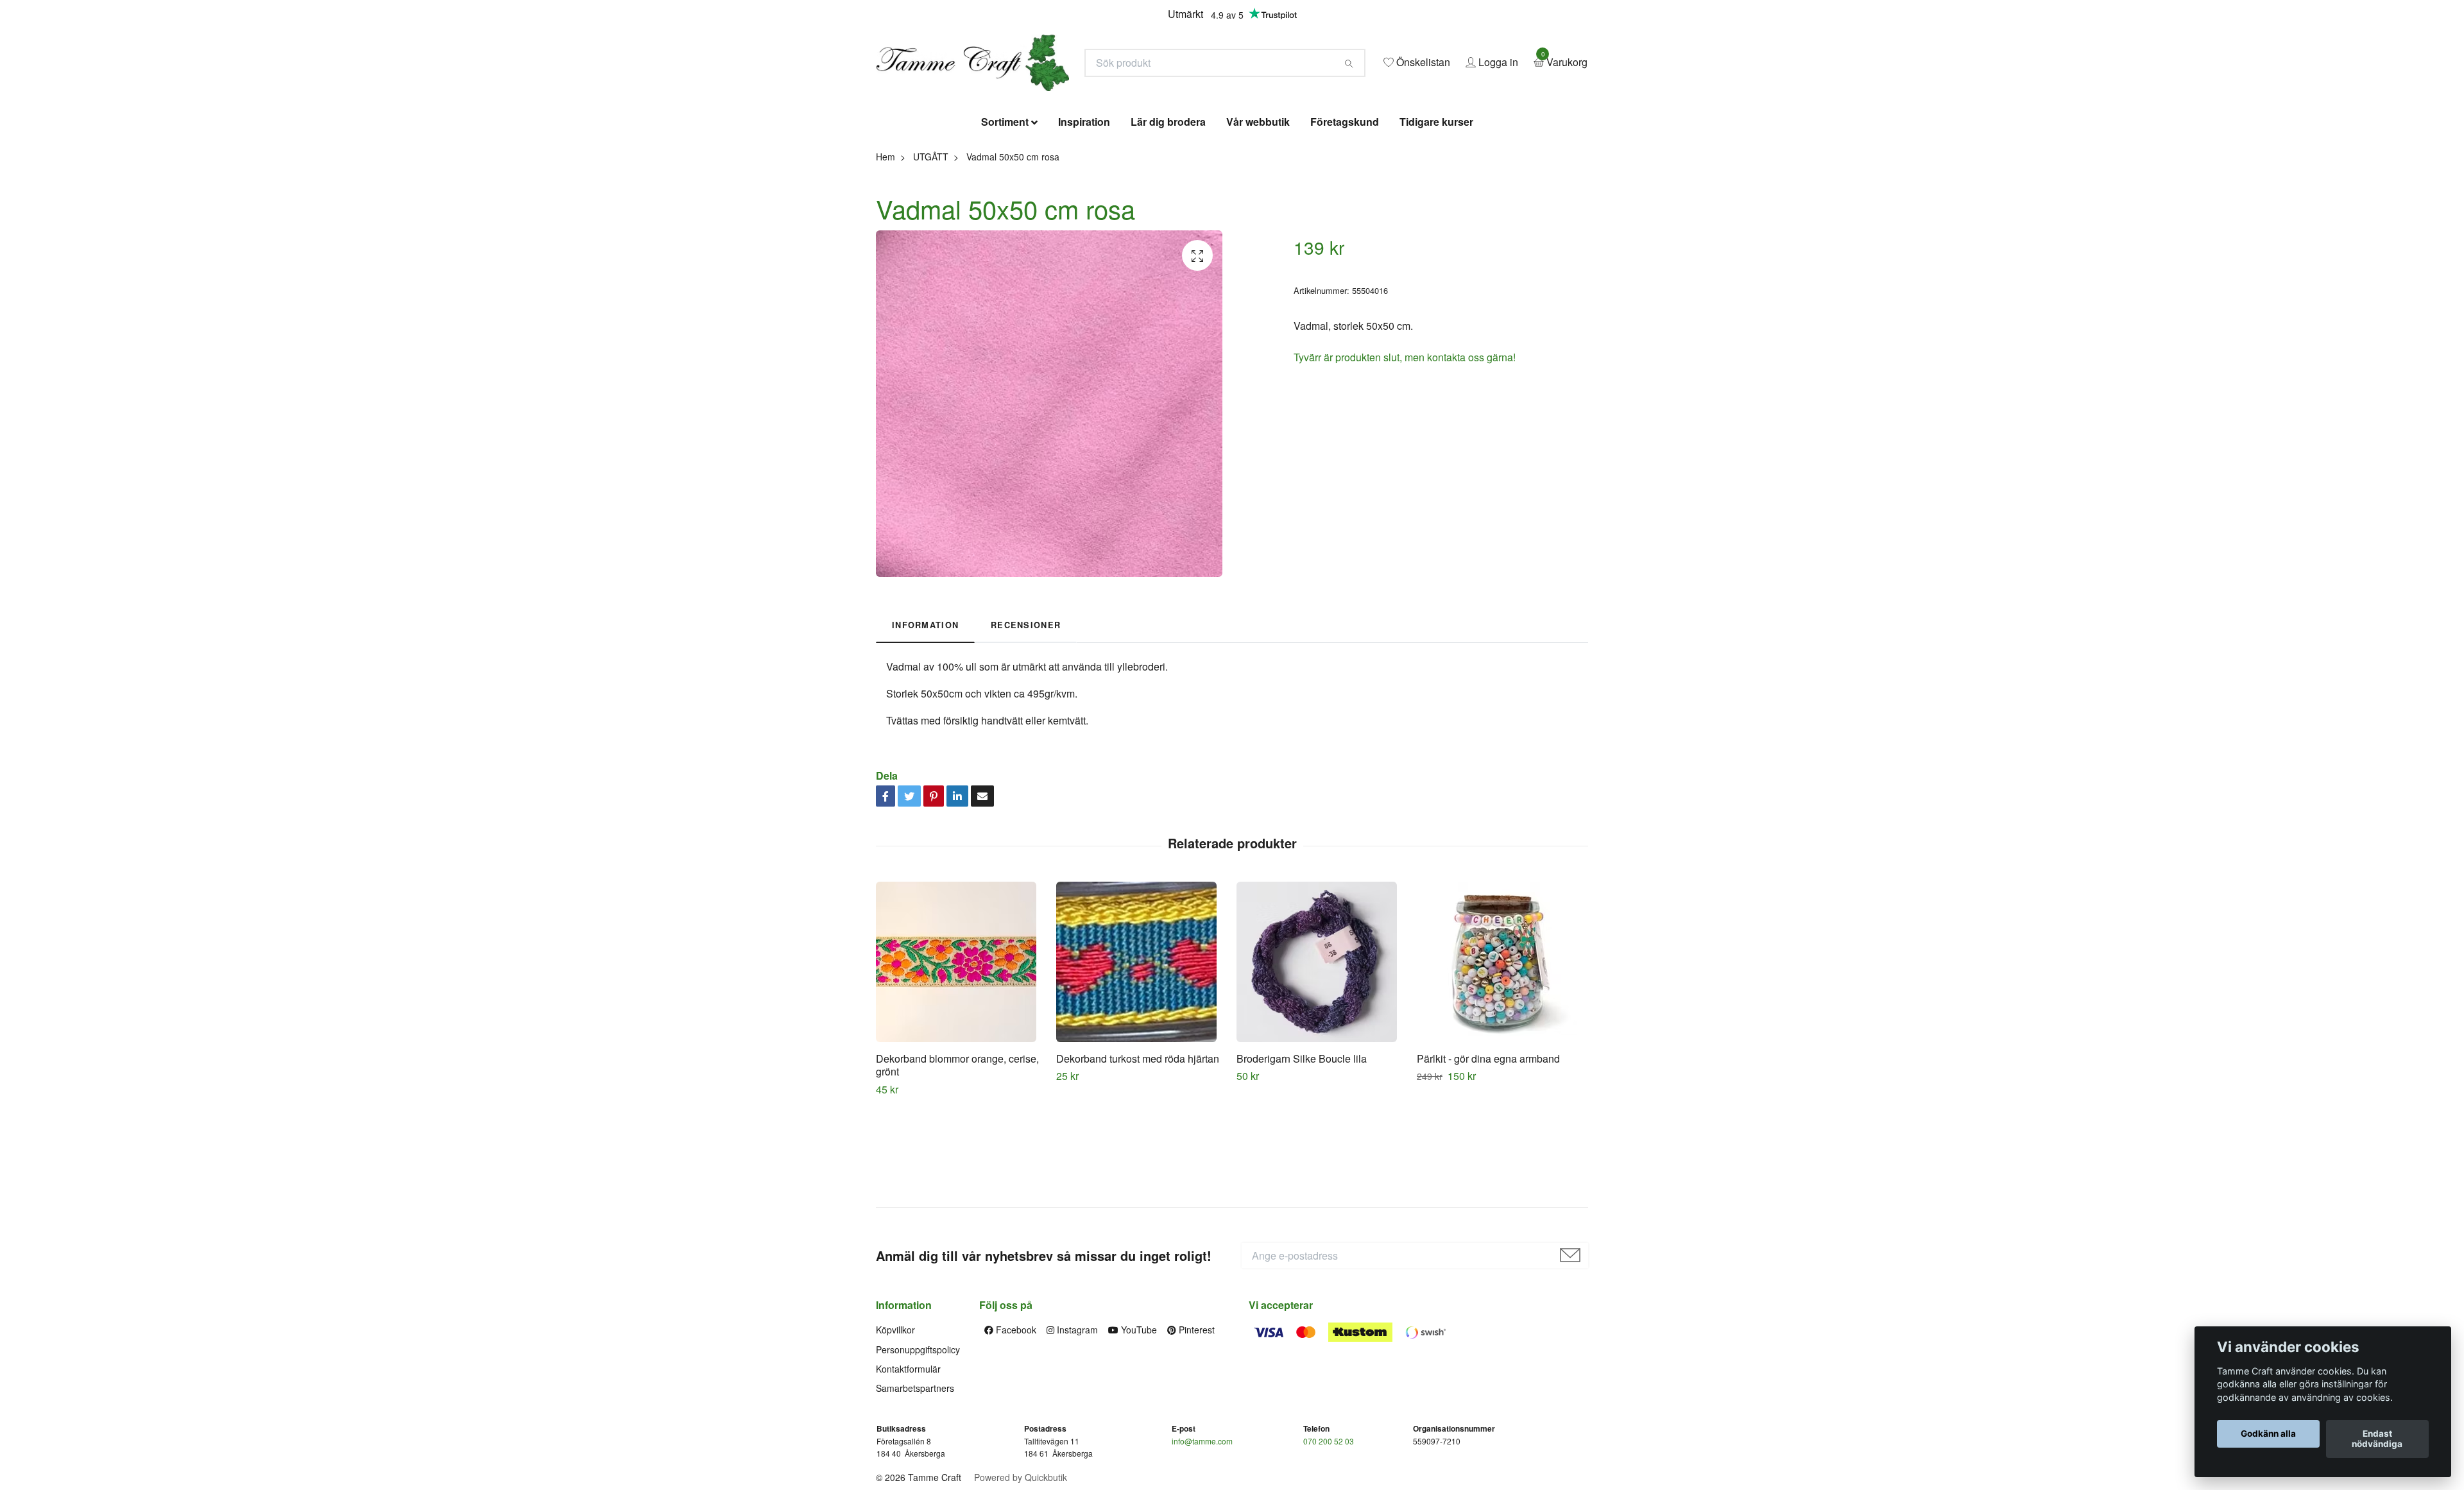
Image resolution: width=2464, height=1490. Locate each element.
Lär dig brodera (1168, 215)
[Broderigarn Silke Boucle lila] (1322, 1054)
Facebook (1015, 1423)
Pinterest (1195, 1423)
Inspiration (1084, 215)
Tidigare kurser (1436, 215)
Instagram (1076, 1423)
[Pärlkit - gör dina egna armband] (1502, 1054)
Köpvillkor (895, 1423)
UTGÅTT (931, 249)
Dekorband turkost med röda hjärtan (1138, 1151)
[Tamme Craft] (1101, 100)
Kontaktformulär (908, 1462)
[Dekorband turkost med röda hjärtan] (1142, 1054)
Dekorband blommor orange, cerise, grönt (957, 1158)
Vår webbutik (1258, 215)
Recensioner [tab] (1026, 718)
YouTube (1138, 1423)
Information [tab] (925, 718)
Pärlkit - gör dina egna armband (1488, 1151)
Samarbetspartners (915, 1481)
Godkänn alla (2268, 1434)
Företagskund (1345, 215)
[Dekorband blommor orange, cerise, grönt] (961, 1054)
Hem (886, 249)
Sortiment (1005, 215)
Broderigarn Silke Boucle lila (1302, 1151)
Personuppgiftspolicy (918, 1442)
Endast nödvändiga (2377, 1439)
